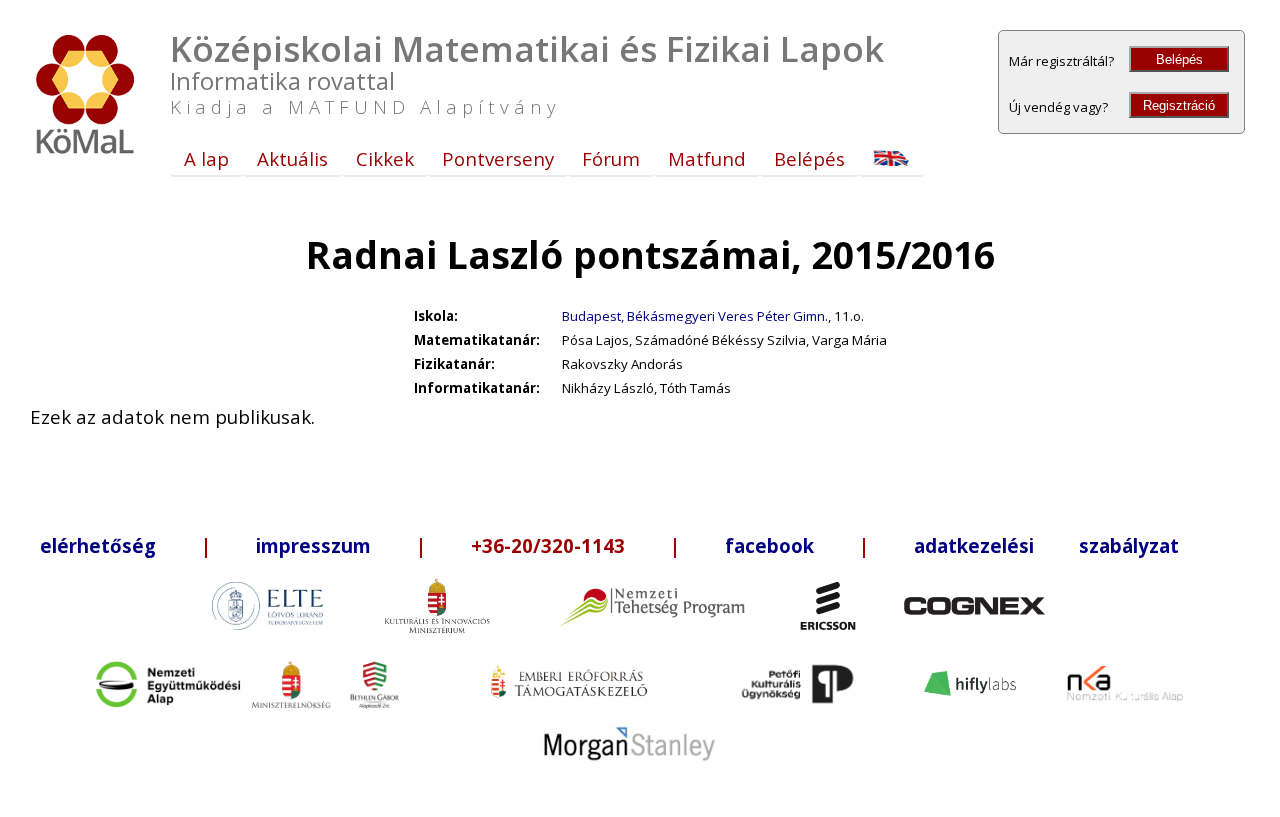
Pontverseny (498, 158)
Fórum (611, 158)
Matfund (707, 158)
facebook (769, 545)
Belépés (1179, 59)
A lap (206, 158)
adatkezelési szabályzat (1046, 545)
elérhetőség (98, 545)
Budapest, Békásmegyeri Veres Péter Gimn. (695, 316)
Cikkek (385, 158)
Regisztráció (1179, 105)
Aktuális (292, 158)
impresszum (313, 545)
